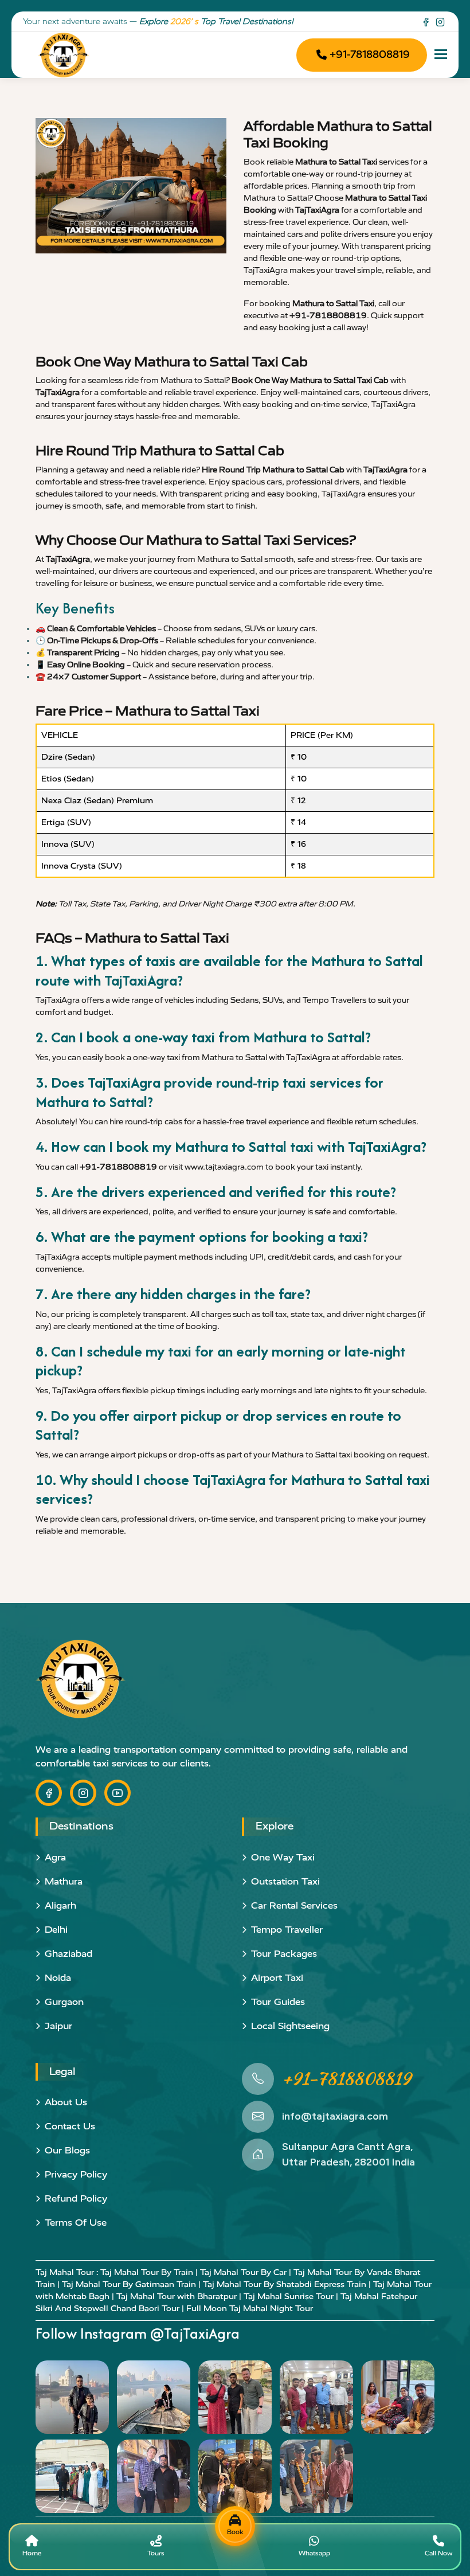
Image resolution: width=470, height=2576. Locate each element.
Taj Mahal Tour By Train (147, 2272)
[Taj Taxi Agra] (64, 55)
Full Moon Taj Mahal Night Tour (250, 2309)
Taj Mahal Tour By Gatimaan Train (129, 2284)
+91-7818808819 (370, 54)
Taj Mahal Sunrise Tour (289, 2296)
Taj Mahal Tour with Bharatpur (177, 2296)
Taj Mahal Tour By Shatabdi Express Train (285, 2284)
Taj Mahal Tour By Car (243, 2272)
